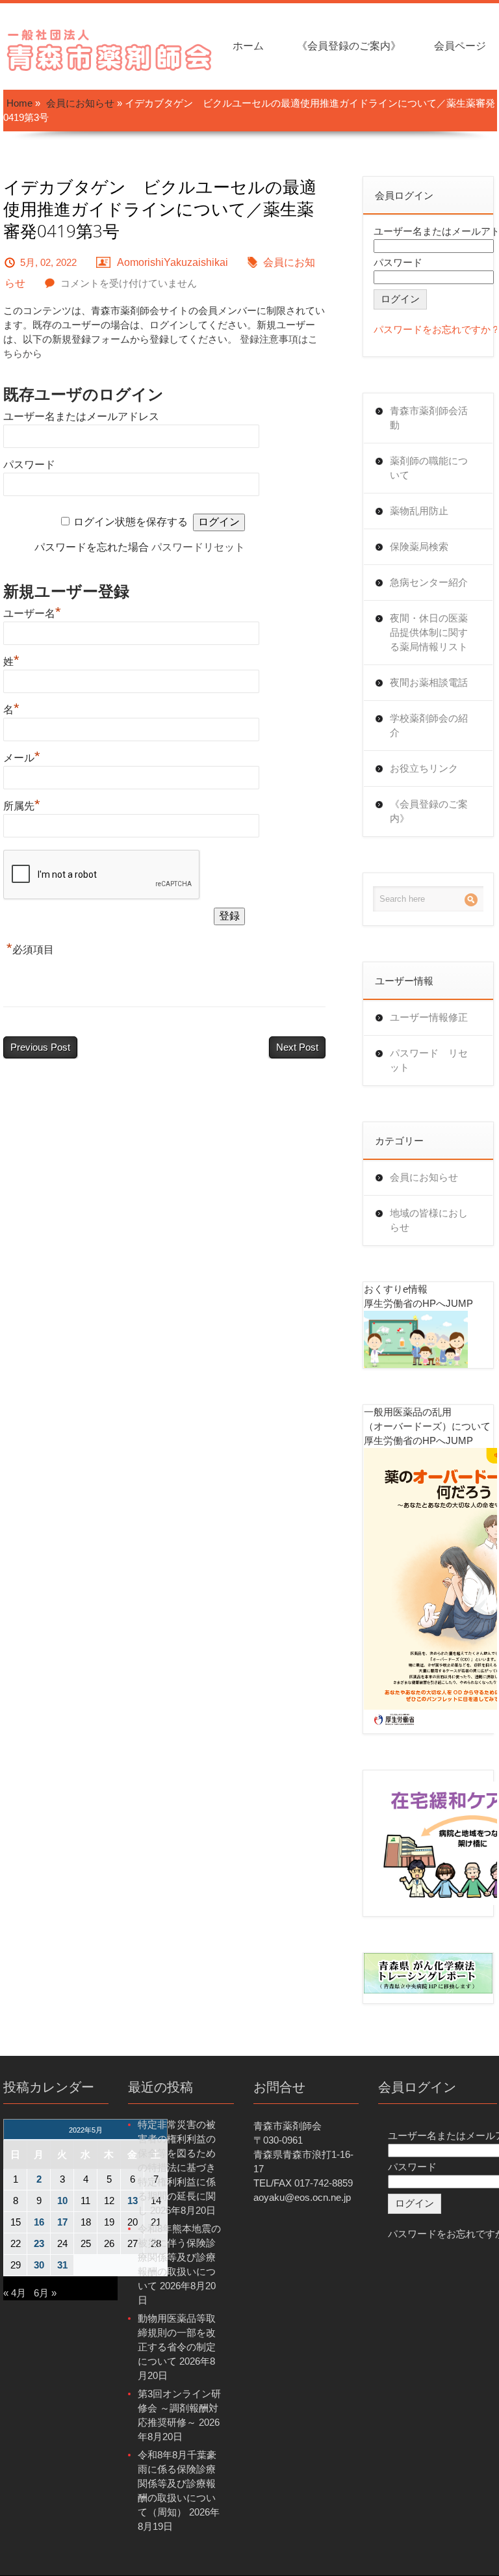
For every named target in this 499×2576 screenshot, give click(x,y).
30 (39, 2265)
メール (22, 758)
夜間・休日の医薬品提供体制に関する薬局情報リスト (429, 632)
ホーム (248, 46)
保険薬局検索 (419, 546)
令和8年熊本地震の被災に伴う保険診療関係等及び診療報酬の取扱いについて (179, 2257)
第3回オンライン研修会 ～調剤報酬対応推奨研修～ (179, 2408)
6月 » (45, 2293)
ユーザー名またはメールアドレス (81, 416)
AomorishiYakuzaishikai (173, 262)
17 (62, 2222)
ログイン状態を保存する (131, 522)
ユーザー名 (32, 613)
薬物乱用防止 (419, 511)
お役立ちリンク (424, 768)
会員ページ (460, 46)
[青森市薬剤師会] (110, 48)
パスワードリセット (198, 547)
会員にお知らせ (80, 103)
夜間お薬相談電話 (429, 682)
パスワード (29, 465)
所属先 (22, 806)
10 (62, 2201)
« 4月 (15, 2293)
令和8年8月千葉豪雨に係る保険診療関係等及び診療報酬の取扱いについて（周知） (177, 2483)
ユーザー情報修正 (429, 1017)
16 (39, 2222)
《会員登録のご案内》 (349, 46)
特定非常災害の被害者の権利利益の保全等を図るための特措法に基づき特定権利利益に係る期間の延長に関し (177, 2167)
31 (62, 2265)
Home (19, 103)
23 (39, 2243)
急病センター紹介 (429, 582)
